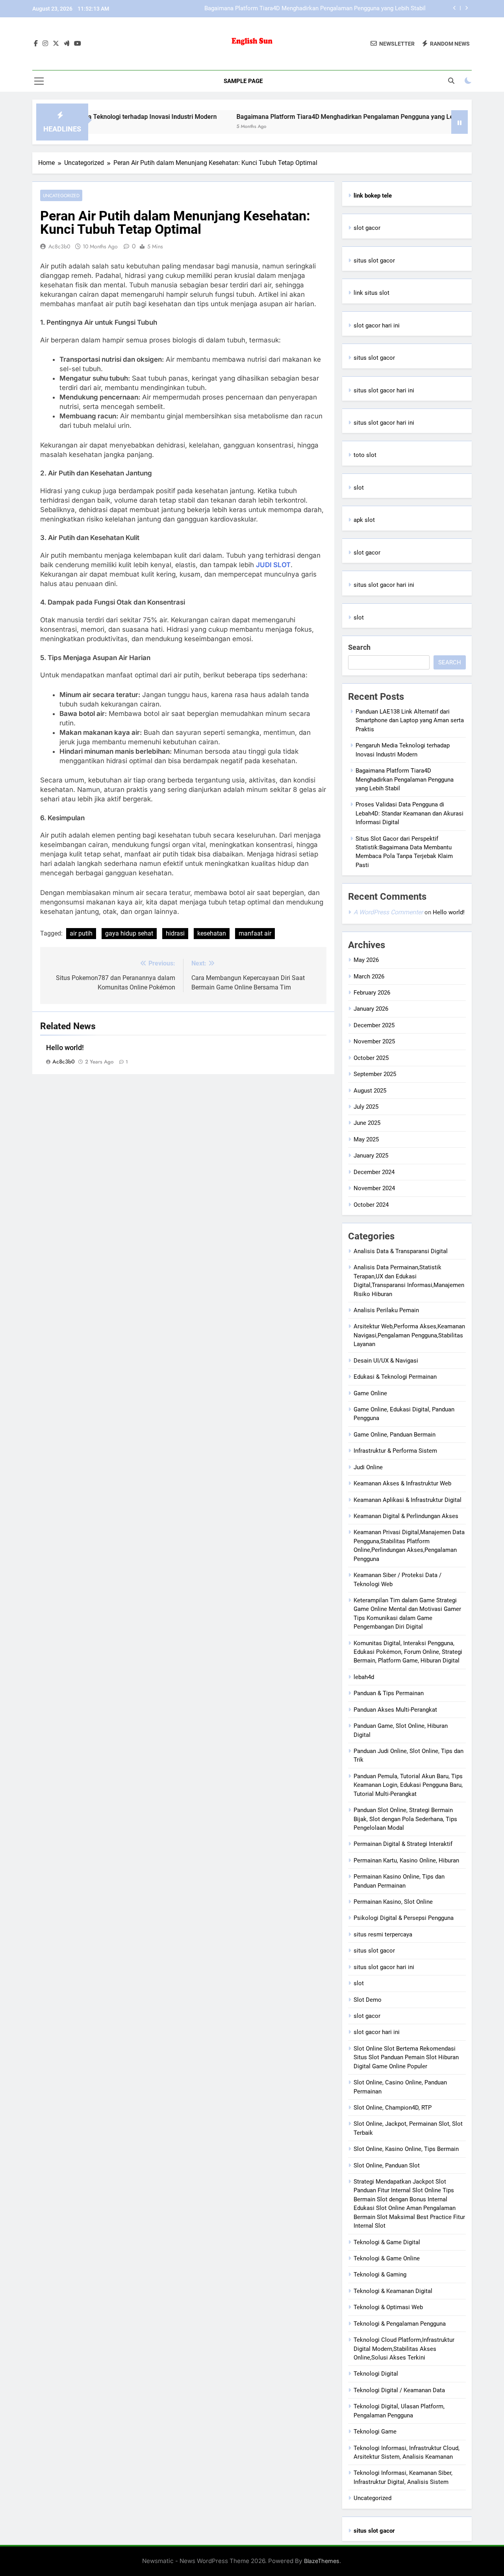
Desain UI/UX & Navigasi (386, 1361)
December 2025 (374, 1025)
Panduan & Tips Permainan (389, 1693)
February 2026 (372, 993)
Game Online (370, 1393)
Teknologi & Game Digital (387, 2242)
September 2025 (375, 1074)
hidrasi (175, 933)
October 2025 (371, 1058)
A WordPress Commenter (388, 912)
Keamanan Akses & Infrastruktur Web (402, 1483)
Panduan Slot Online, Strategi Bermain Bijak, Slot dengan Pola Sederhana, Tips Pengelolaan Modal (405, 1819)
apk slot (364, 520)
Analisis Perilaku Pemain (386, 1310)
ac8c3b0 (59, 246)
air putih (81, 933)
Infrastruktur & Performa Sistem (395, 1451)
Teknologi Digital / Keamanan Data (399, 2390)
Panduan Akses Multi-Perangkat (395, 1710)
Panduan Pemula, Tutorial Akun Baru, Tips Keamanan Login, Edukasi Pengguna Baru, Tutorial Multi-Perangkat (408, 1785)
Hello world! (65, 1048)
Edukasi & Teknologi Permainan (395, 1377)
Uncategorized (61, 195)
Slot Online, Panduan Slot (387, 2165)
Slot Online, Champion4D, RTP (393, 2108)
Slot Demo (368, 2000)
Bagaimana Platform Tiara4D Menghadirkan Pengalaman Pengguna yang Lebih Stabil (315, 9)
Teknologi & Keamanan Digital (393, 2291)
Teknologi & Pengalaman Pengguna (400, 2324)
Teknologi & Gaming (380, 2275)
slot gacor (367, 228)
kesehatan (212, 933)
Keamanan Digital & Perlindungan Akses (406, 1516)
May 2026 (366, 960)
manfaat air (255, 933)
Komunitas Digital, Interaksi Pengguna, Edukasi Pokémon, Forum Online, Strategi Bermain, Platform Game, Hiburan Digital (408, 1652)
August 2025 (370, 1091)
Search (359, 647)
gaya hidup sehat (129, 933)
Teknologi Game (375, 2432)
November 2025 (374, 1041)
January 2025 (371, 1156)
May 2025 (366, 1139)
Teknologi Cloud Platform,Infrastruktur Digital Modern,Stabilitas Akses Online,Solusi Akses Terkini (404, 2349)
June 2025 (367, 1123)
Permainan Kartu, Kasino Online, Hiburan (406, 1860)
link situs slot (372, 293)
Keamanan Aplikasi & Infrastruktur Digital (408, 1500)
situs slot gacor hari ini (384, 390)
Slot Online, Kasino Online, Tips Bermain (406, 2149)
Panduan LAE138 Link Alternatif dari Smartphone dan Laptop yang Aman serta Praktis (410, 720)
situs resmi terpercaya (383, 1934)
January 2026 (371, 1009)
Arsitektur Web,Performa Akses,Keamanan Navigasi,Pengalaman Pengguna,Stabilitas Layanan (409, 1335)
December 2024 (374, 1172)
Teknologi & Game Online (387, 2258)
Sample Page (243, 81)
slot (359, 488)
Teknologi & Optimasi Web (388, 2307)
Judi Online (368, 1467)
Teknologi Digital (376, 2374)
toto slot (365, 455)
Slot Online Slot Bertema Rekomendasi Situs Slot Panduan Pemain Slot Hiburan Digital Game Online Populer (406, 2057)
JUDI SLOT (273, 565)
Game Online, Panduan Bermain (395, 1435)
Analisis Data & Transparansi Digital (401, 1251)
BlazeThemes (322, 2561)
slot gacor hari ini (377, 325)
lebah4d (364, 1677)
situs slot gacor (374, 261)
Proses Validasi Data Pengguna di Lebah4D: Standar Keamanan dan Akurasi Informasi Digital (409, 813)
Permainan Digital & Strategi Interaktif (403, 1844)
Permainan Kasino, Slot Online (393, 1902)
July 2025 (366, 1107)
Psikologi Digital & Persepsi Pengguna (404, 1918)
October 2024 (371, 1205)
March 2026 (369, 976)
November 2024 (374, 1188)
